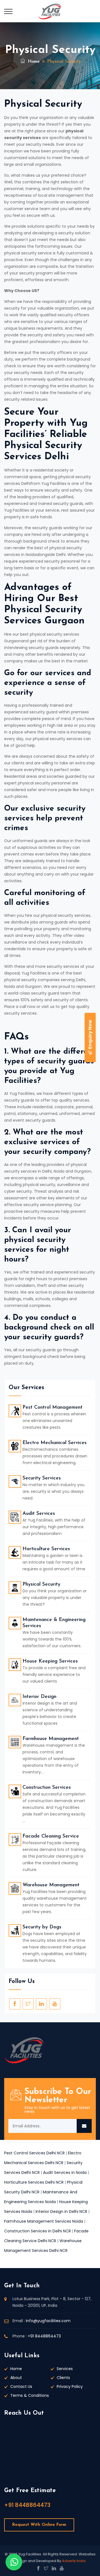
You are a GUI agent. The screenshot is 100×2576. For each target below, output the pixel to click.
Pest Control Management (52, 1408)
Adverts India (74, 2561)
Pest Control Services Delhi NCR (34, 2153)
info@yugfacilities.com (48, 2321)
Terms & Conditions (30, 2395)
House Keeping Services (50, 1661)
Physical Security (41, 1585)
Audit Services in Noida (65, 2172)
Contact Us (21, 2387)
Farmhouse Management (51, 1739)
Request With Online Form (39, 2525)
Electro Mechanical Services (55, 1443)
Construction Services (47, 1788)
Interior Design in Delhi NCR (61, 2212)
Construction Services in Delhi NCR (37, 2231)
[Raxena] (50, 11)
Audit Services (39, 1514)
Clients (63, 2378)
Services (65, 2369)
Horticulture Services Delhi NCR (34, 2182)
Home (33, 62)
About (16, 2378)
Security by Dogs (42, 1927)
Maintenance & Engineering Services (54, 1623)
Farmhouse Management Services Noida (44, 2221)
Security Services (42, 1478)
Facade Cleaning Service (51, 1836)
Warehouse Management (51, 1885)
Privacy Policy (70, 2387)
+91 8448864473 (44, 2336)
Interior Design (39, 1697)
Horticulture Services (46, 1549)
